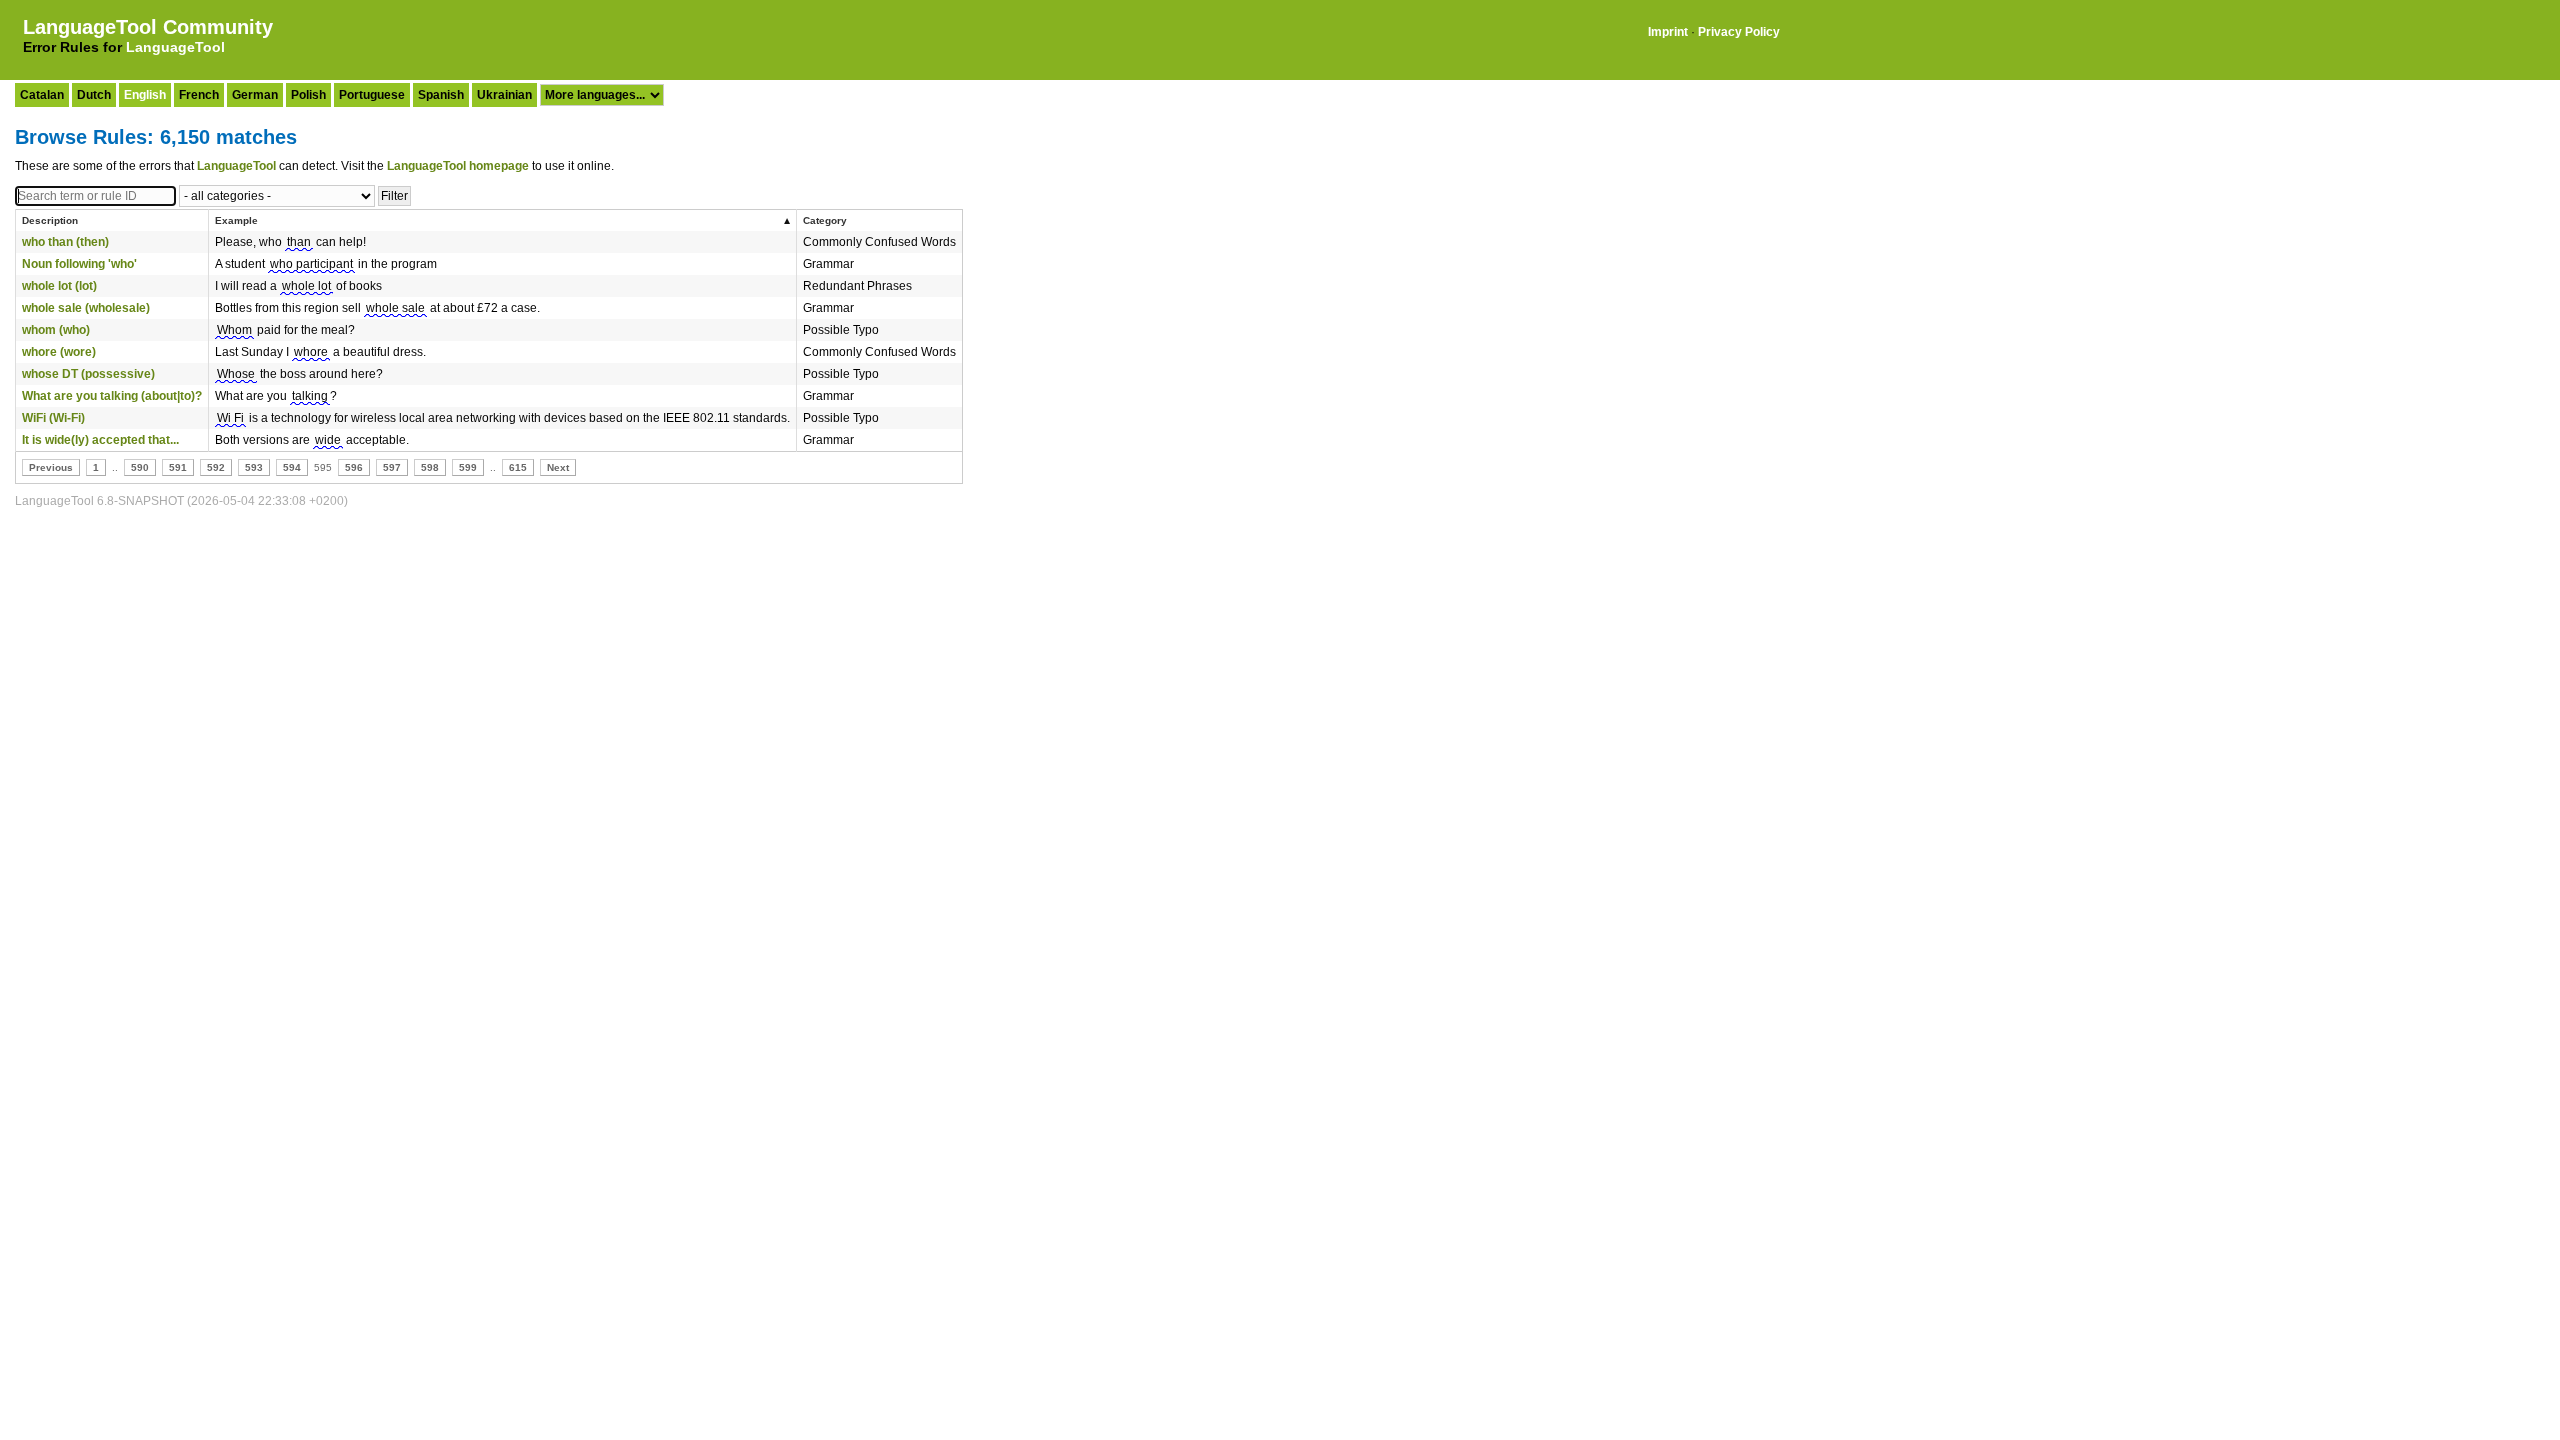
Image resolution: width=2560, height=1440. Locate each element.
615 (518, 467)
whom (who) (56, 330)
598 (430, 467)
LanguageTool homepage (458, 166)
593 (254, 467)
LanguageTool (175, 47)
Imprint (1668, 32)
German (255, 95)
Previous (51, 467)
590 (140, 467)
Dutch (94, 95)
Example (236, 220)
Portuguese (372, 95)
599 (468, 467)
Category (825, 220)
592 (216, 467)
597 (392, 467)
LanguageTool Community (148, 27)
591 (178, 467)
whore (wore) (59, 352)
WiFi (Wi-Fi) (53, 418)
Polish (308, 95)
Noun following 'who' (79, 264)
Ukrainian (504, 95)
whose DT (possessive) (88, 374)
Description (50, 220)
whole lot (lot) (59, 286)
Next (558, 467)
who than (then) (65, 242)
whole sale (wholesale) (86, 308)
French (199, 95)
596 (354, 467)
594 (292, 467)
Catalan (42, 95)
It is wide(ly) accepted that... (100, 440)
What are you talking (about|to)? (112, 396)
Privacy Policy (1739, 32)
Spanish (441, 95)
